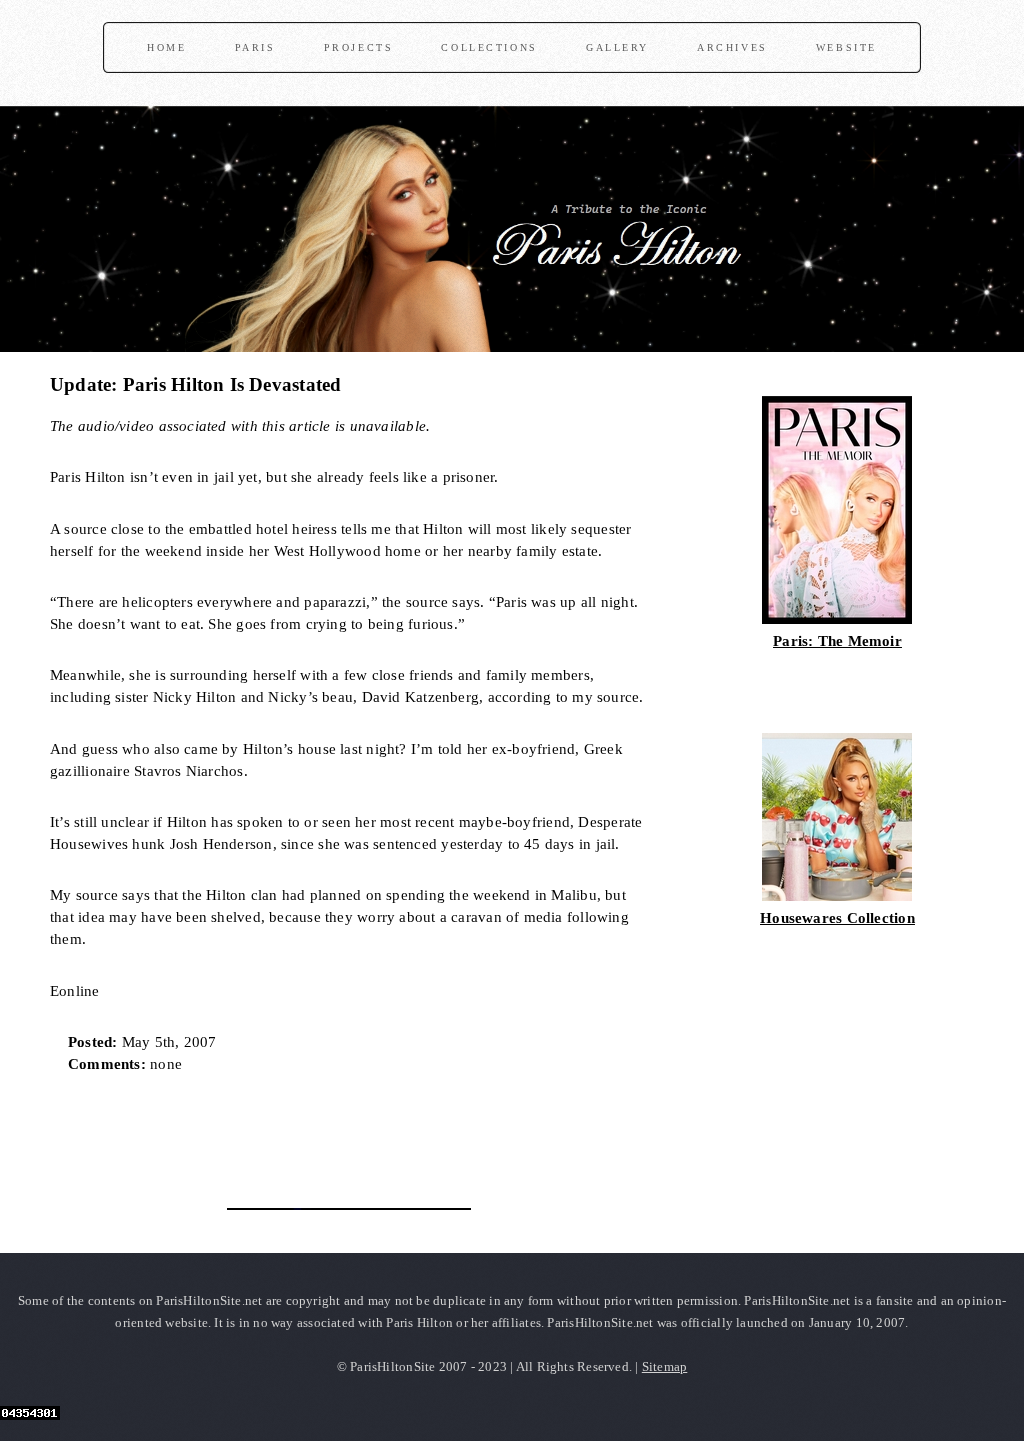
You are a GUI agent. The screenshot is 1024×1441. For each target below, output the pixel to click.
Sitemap (665, 1366)
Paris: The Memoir (837, 641)
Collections (489, 47)
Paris (255, 47)
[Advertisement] (284, 1134)
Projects (359, 47)
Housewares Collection (837, 918)
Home (166, 47)
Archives (732, 47)
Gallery (617, 47)
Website (846, 47)
